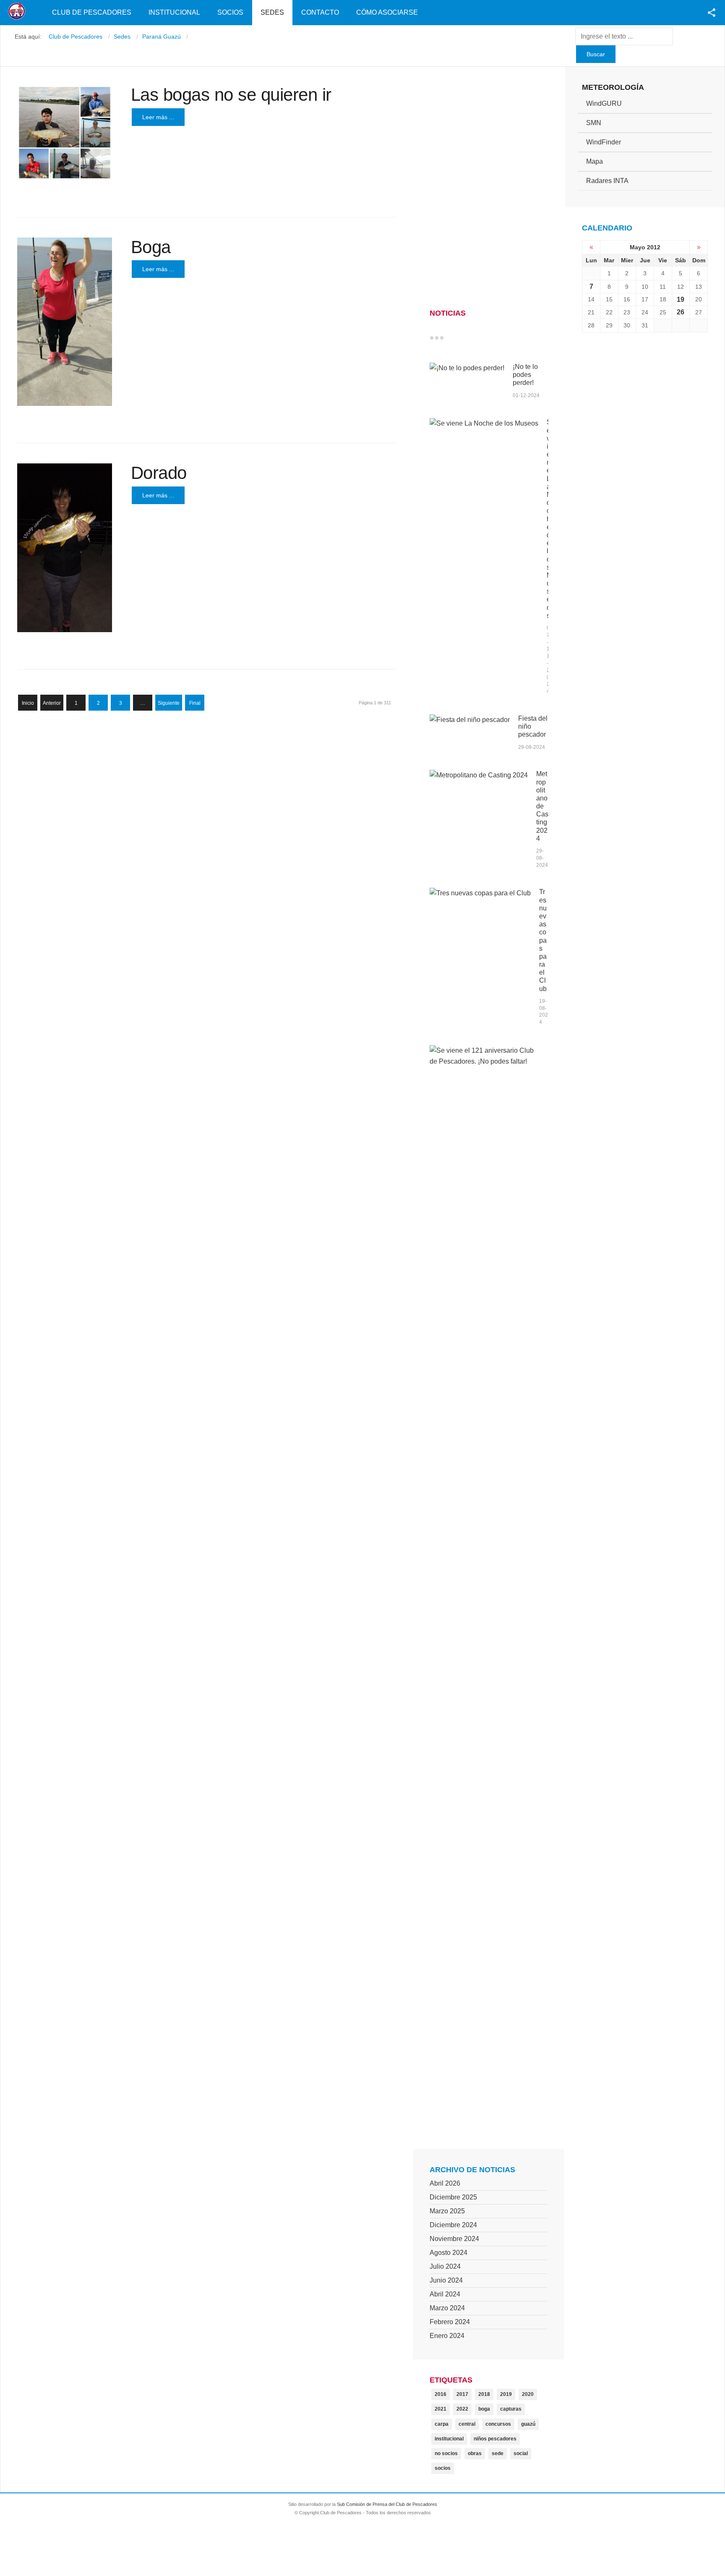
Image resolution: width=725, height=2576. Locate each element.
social (521, 2453)
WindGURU (604, 103)
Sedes (272, 12)
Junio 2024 (446, 2280)
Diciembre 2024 (453, 2225)
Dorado (159, 473)
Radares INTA (607, 181)
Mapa (595, 161)
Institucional (174, 12)
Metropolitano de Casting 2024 (542, 806)
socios (443, 2468)
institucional (449, 2439)
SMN (594, 123)
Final (195, 703)
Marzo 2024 (447, 2308)
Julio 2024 (445, 2266)
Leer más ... (158, 117)
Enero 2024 (447, 2336)
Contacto (320, 12)
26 (681, 312)
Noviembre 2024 (454, 2239)
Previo (449, 338)
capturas (511, 2409)
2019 (506, 2394)
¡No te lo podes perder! (525, 375)
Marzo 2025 (447, 2211)
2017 (462, 2394)
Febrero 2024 (450, 2322)
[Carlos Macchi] (65, 548)
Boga (151, 247)
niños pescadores (495, 2439)
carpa (442, 2424)
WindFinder (604, 142)
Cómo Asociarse (387, 12)
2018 (484, 2394)
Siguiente (169, 703)
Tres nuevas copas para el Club (543, 940)
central (467, 2424)
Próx (457, 338)
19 (681, 299)
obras (475, 2453)
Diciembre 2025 (453, 2197)
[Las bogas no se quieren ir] (65, 133)
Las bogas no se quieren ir (231, 95)
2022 (462, 2409)
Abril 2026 (445, 2183)
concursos (498, 2424)
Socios (230, 12)
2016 (441, 2394)
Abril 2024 (445, 2294)
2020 (528, 2394)
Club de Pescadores (92, 12)
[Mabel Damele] (65, 322)
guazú (528, 2424)
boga (484, 2409)
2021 (441, 2409)
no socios (446, 2453)
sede (498, 2453)
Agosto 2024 (449, 2253)
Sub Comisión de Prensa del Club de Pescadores (387, 2504)
